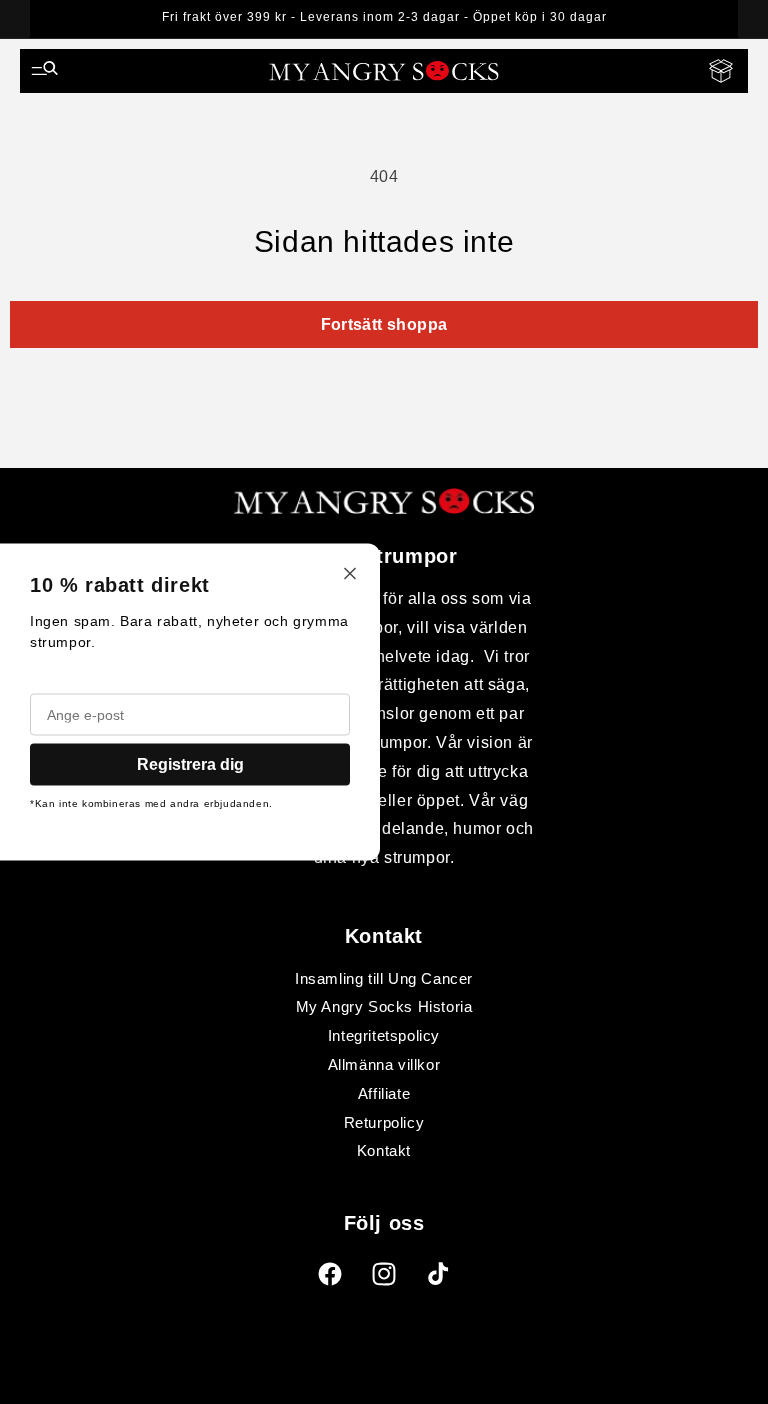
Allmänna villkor (384, 1064)
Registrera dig (190, 764)
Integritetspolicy (384, 1035)
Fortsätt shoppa (384, 324)
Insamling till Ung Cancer (384, 978)
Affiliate (384, 1093)
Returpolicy (384, 1122)
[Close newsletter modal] (350, 575)
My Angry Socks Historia (384, 1006)
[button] (45, 71)
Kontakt (384, 1150)
